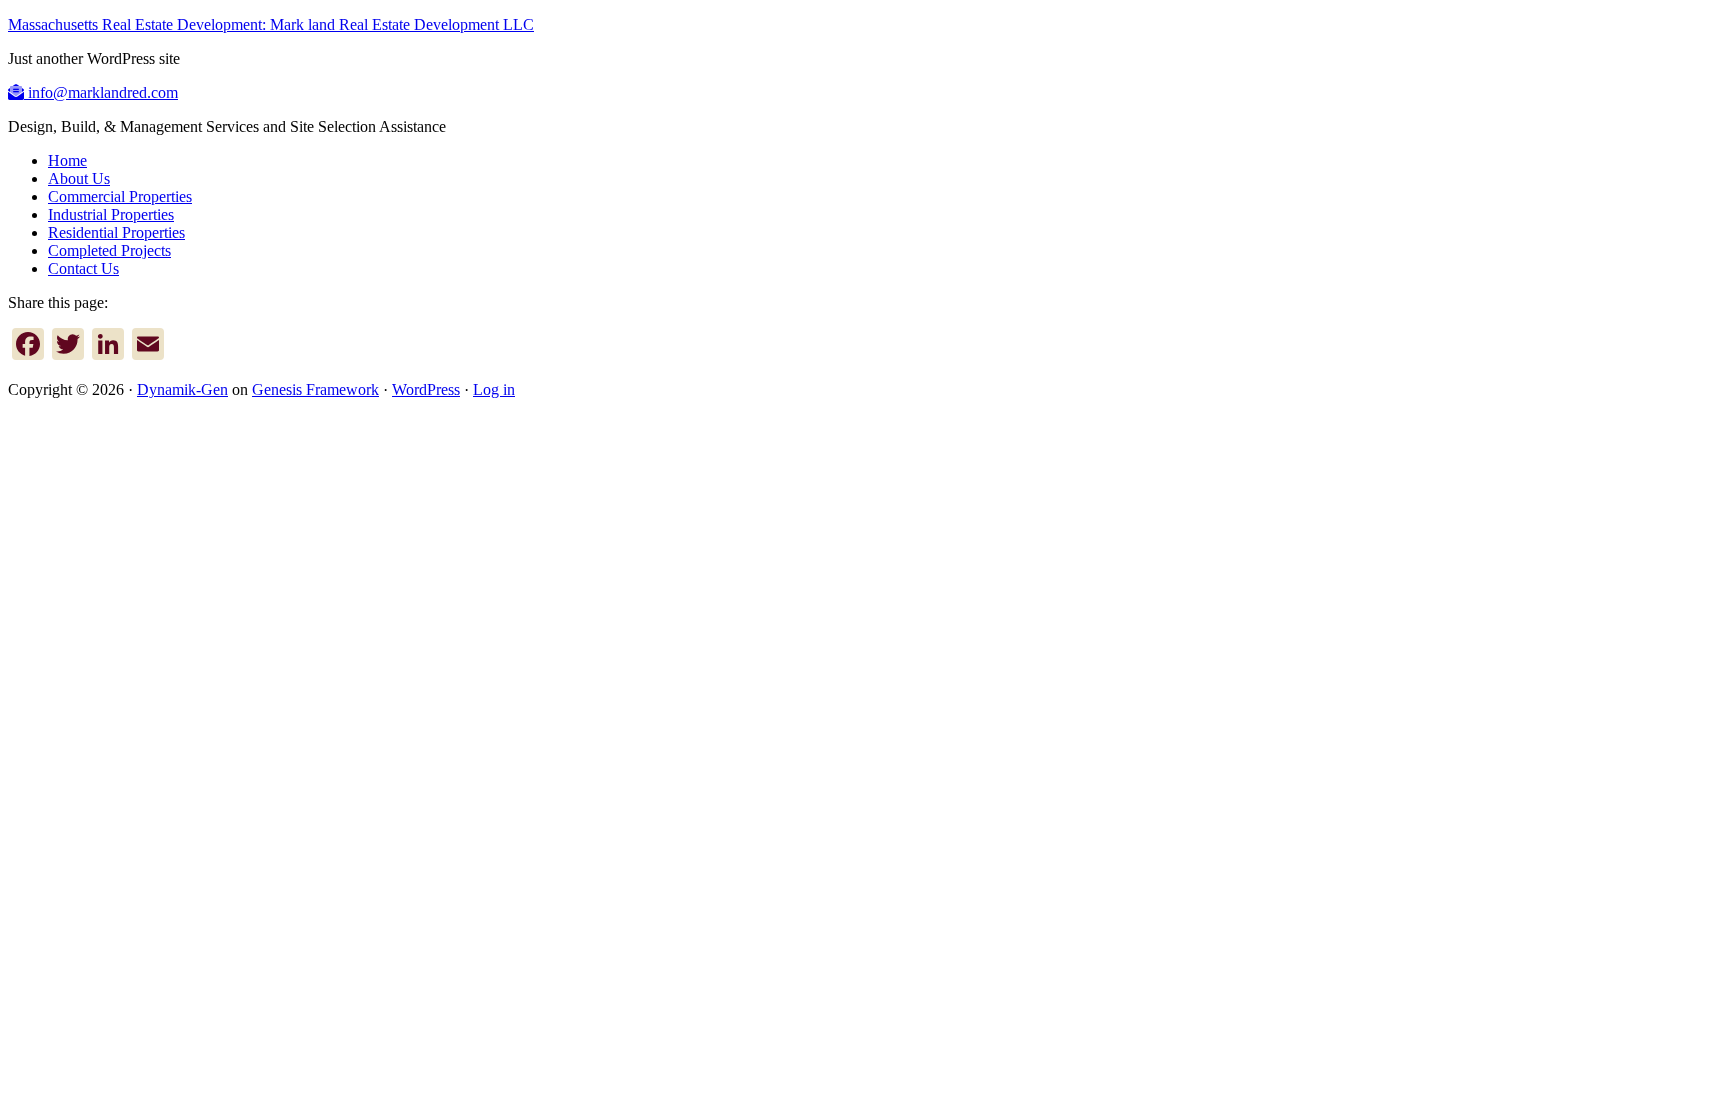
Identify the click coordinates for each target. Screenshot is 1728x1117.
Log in (494, 389)
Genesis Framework (315, 389)
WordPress (426, 389)
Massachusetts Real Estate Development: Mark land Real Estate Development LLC (271, 24)
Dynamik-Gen (182, 389)
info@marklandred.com (101, 92)
